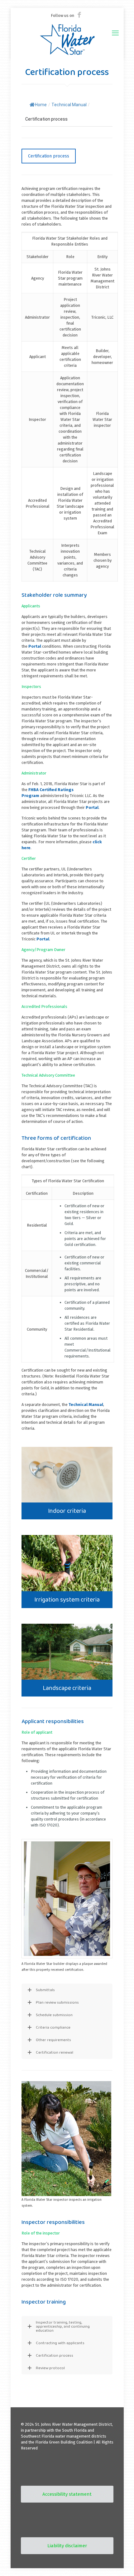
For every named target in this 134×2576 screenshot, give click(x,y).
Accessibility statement (67, 2494)
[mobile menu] (115, 33)
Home (41, 105)
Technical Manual (86, 1405)
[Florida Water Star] (67, 39)
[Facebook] (79, 15)
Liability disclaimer (67, 2546)
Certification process (49, 156)
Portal (35, 646)
